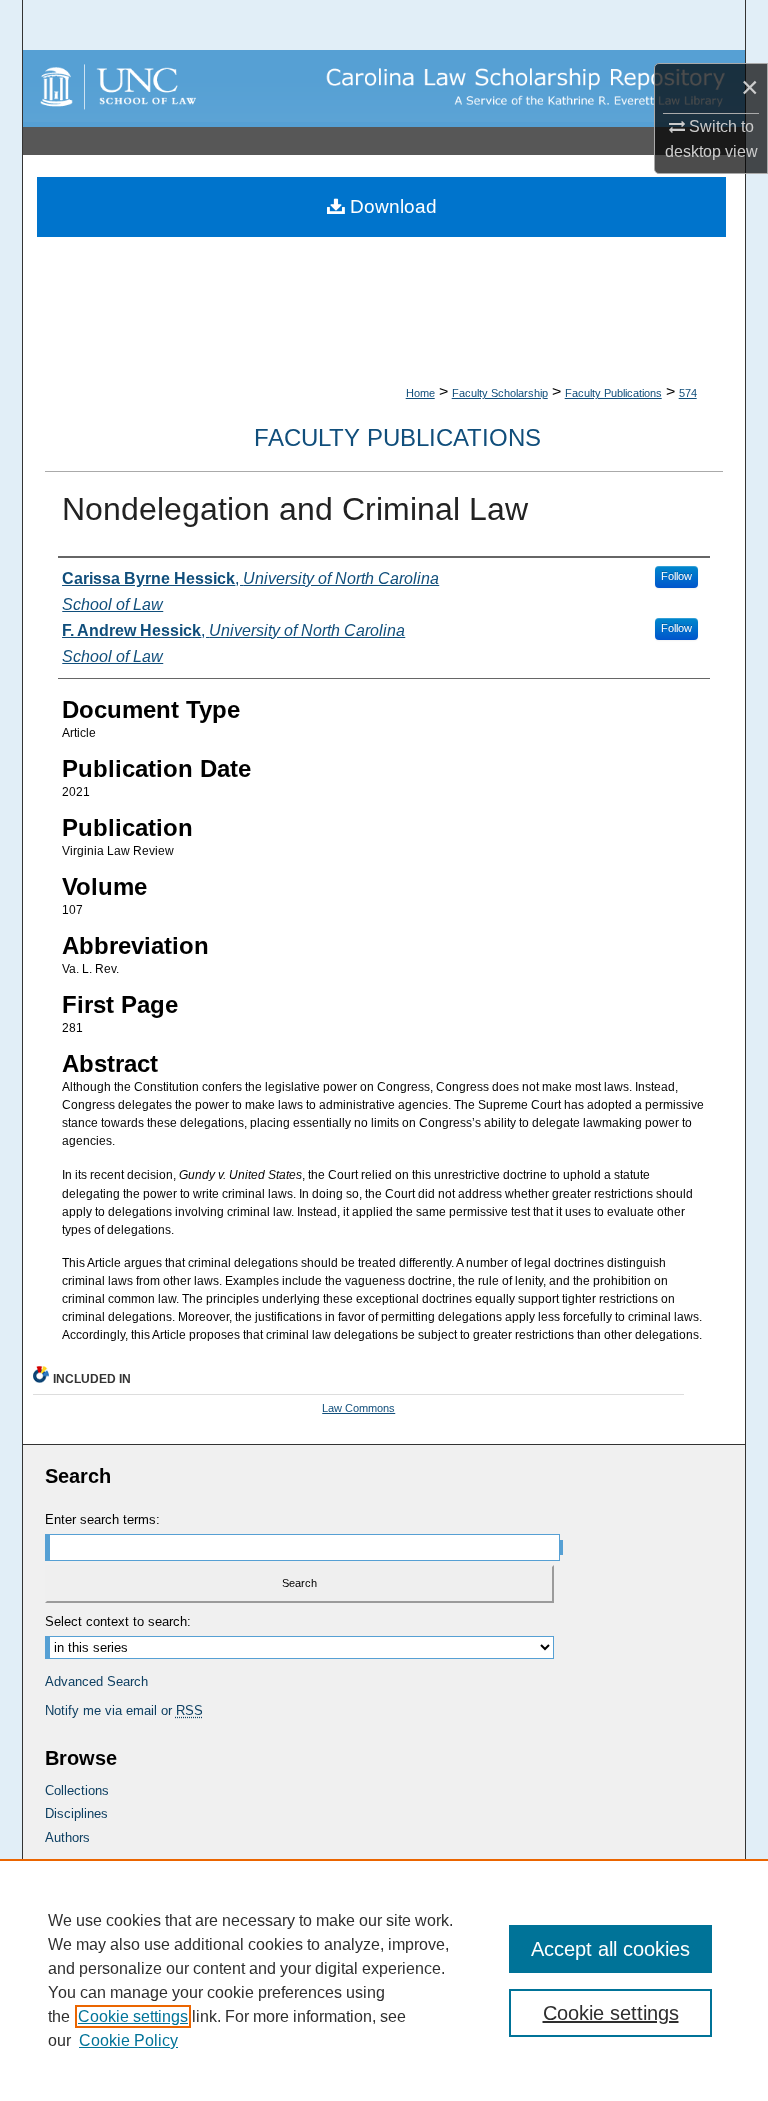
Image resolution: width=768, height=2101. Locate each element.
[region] (384, 1980)
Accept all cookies (610, 1949)
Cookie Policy (128, 2040)
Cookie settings (133, 2016)
